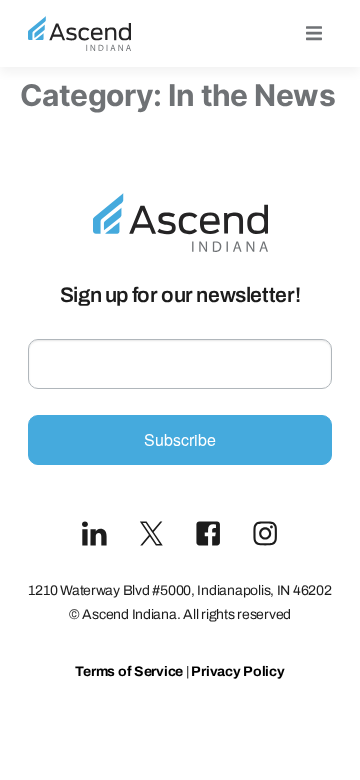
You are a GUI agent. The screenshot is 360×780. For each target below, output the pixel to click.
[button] (314, 34)
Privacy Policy (237, 671)
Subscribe (180, 439)
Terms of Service (129, 671)
